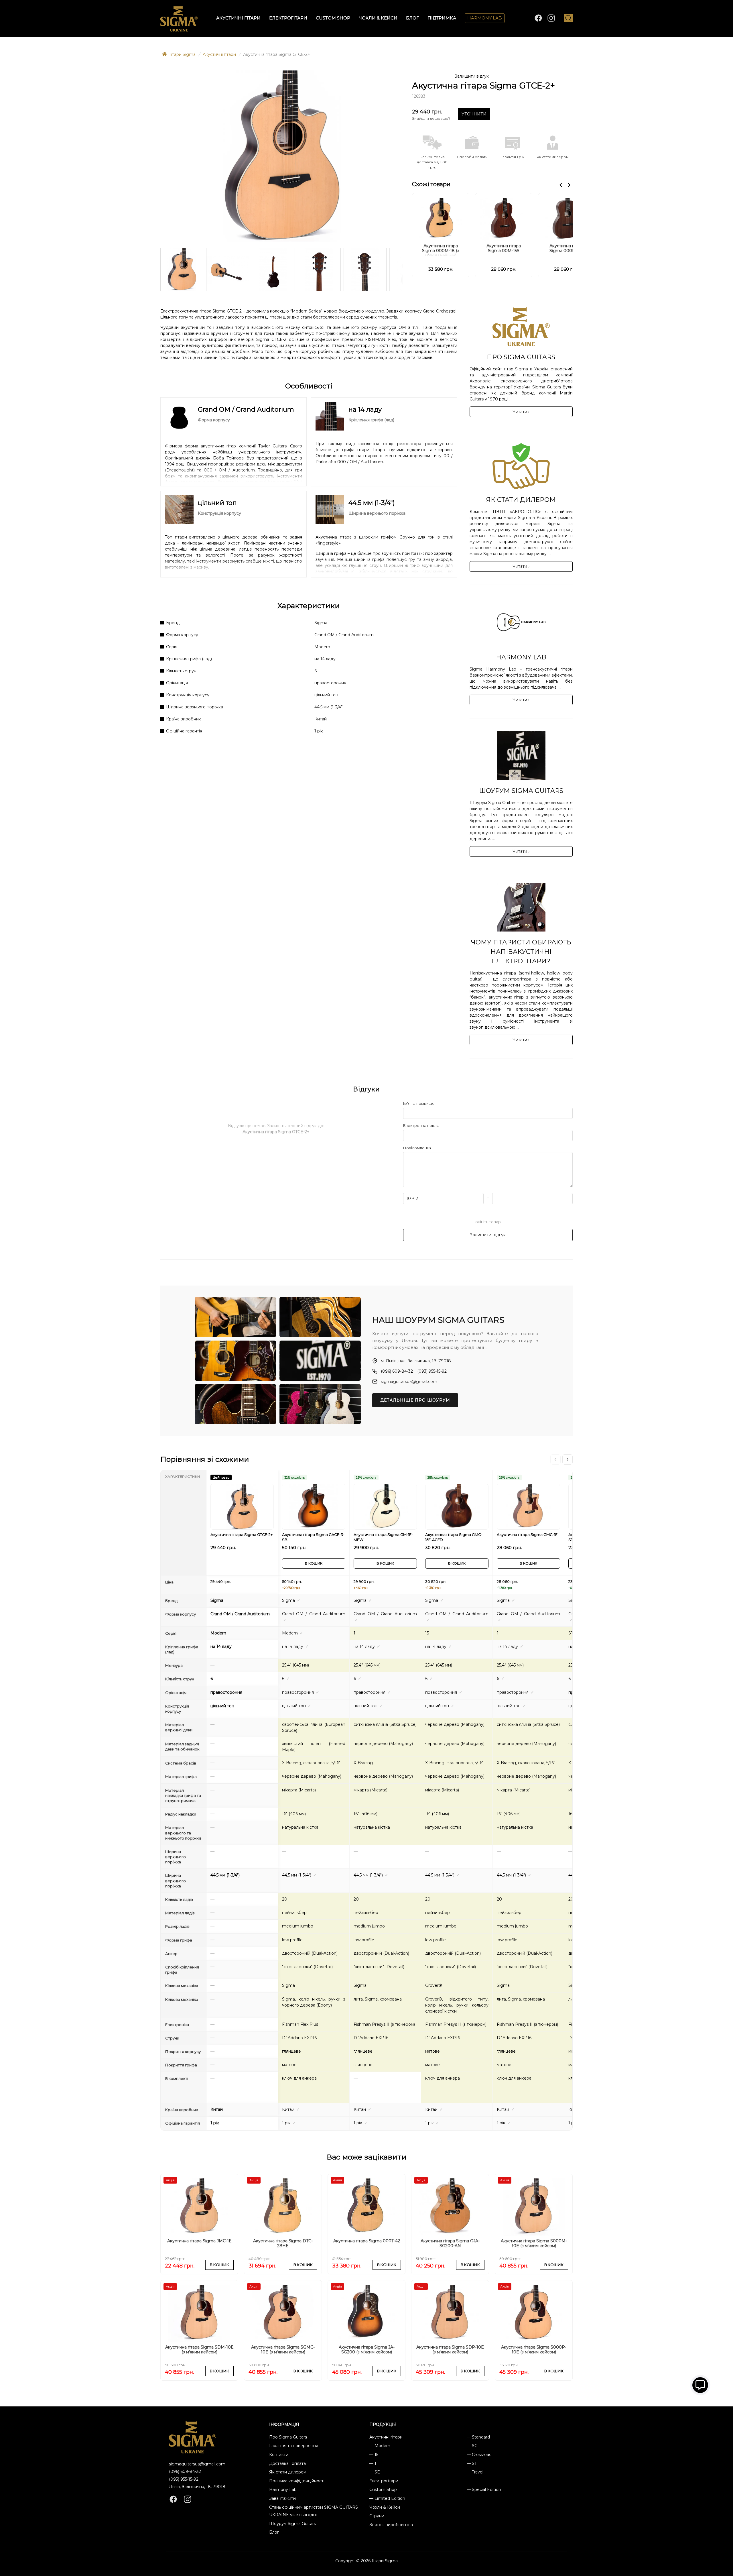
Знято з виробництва (391, 2525)
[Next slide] (569, 185)
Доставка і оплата (287, 2463)
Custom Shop (333, 18)
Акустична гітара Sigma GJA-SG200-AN (450, 2243)
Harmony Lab (485, 18)
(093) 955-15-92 (432, 1371)
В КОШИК (314, 1563)
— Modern (380, 2446)
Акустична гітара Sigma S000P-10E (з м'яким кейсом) (534, 2350)
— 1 (373, 2463)
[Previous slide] (561, 185)
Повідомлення (417, 1148)
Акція (170, 2180)
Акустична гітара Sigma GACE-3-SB (313, 1537)
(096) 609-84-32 (397, 1371)
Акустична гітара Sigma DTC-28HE (283, 2243)
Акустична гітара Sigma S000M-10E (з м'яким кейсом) (534, 2243)
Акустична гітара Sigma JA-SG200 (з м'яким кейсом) (367, 2350)
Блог (412, 18)
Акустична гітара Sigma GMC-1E (527, 1534)
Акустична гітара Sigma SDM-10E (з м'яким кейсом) (199, 2350)
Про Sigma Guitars (288, 2437)
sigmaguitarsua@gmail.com (409, 1382)
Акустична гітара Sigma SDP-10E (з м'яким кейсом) (450, 2350)
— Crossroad (479, 2455)
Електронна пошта (421, 1125)
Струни (377, 2516)
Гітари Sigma (182, 54)
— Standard (478, 2437)
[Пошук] (568, 18)
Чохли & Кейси (378, 18)
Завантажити (282, 2498)
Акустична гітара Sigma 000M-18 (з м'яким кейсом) (441, 250)
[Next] (568, 1459)
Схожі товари (431, 184)
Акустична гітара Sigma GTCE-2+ (242, 1534)
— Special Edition (484, 2489)
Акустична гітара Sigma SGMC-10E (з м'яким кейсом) (283, 2350)
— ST (472, 2463)
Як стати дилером (288, 2472)
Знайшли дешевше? (431, 118)
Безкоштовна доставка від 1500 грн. (432, 162)
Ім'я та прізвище (419, 1103)
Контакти (279, 2455)
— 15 (374, 2455)
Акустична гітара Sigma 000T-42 (367, 2241)
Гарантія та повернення (294, 2446)
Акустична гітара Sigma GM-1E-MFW (383, 1537)
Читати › (521, 412)
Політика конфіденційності (297, 2481)
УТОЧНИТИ (474, 114)
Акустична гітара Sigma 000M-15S (567, 248)
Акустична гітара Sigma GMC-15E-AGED (454, 1537)
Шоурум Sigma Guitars (292, 2524)
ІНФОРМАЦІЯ (284, 2424)
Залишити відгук (472, 76)
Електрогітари (288, 18)
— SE (375, 2472)
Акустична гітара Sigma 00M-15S (504, 248)
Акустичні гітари (238, 18)
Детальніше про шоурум (415, 1400)
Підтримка (442, 18)
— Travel (475, 2472)
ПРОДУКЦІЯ (383, 2424)
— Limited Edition (387, 2498)
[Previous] (555, 1459)
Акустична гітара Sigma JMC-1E (199, 2241)
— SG (472, 2446)
